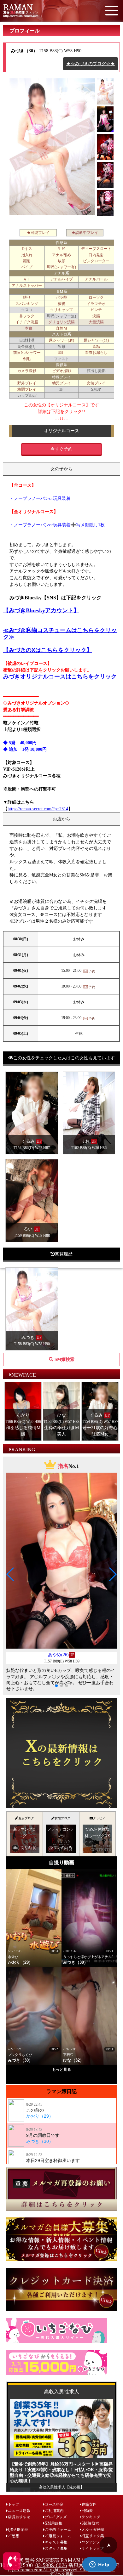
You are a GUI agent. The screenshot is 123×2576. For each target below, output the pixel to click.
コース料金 (54, 2504)
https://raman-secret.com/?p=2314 (38, 809)
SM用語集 (54, 2523)
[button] (11, 1574)
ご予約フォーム (58, 2529)
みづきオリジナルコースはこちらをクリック (60, 677)
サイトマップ (93, 2548)
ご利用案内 (54, 2510)
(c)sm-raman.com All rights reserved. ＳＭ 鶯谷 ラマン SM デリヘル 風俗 (61, 2571)
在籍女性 (89, 2504)
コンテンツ (91, 2542)
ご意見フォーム (58, 2536)
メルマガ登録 (93, 2529)
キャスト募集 (56, 2542)
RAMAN (18, 7)
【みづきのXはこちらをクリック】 (48, 650)
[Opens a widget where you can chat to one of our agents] (99, 2565)
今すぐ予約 (61, 449)
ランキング (91, 2517)
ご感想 (14, 2536)
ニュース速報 (19, 2510)
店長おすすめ (19, 2517)
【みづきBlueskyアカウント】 (41, 610)
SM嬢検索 (90, 2523)
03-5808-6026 (51, 2565)
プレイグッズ (56, 2517)
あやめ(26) (58, 1655)
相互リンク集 (93, 2536)
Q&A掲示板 (18, 2529)
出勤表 (87, 2510)
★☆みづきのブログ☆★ (91, 64)
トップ (14, 2504)
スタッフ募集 (56, 2548)
